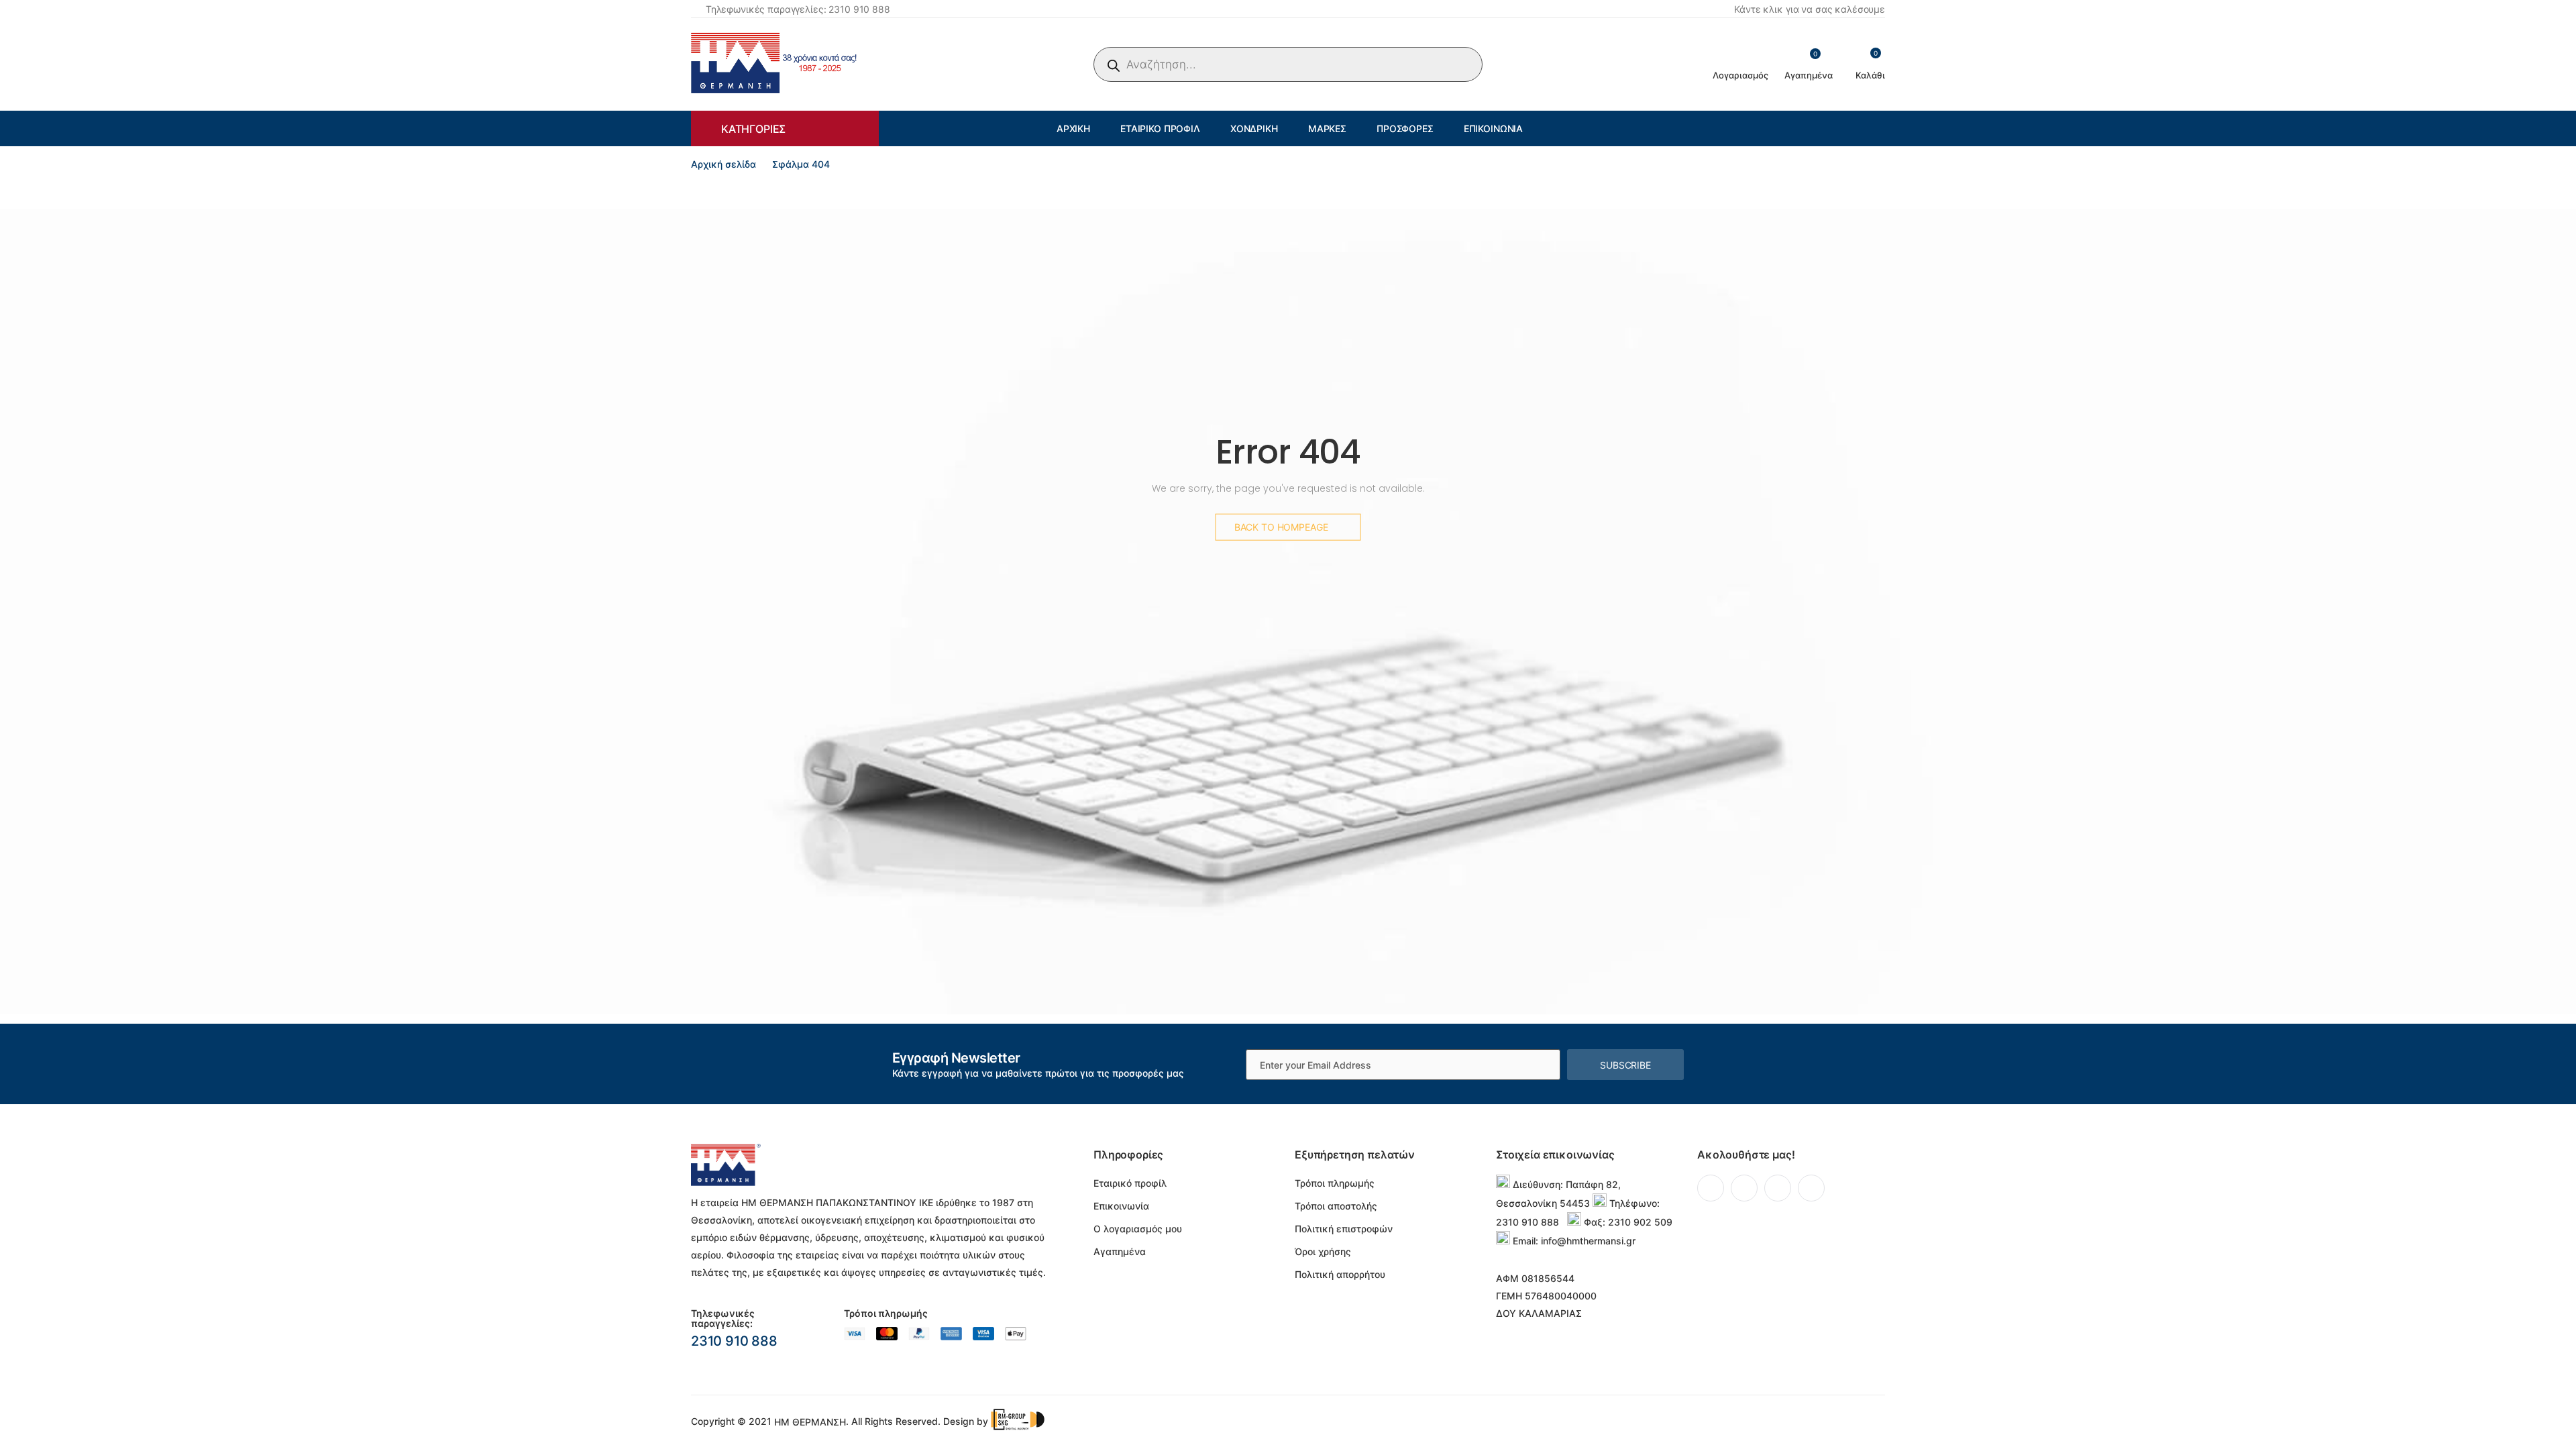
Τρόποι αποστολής (1336, 1206)
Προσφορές (1405, 128)
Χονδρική (1254, 128)
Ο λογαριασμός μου (1138, 1229)
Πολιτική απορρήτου (1340, 1274)
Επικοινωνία (1493, 128)
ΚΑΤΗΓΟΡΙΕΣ (753, 129)
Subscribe (1625, 1065)
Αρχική (1073, 128)
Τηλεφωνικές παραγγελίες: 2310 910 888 (798, 9)
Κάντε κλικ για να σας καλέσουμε (1810, 9)
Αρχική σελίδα (723, 164)
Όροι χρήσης (1323, 1251)
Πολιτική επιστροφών (1344, 1229)
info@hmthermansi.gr (1588, 1241)
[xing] (1811, 1188)
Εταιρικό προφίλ (1160, 128)
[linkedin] (1778, 1188)
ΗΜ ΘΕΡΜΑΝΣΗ (810, 1422)
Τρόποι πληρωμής (1335, 1183)
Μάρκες (1327, 128)
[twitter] (1744, 1188)
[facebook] (1711, 1188)
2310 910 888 (734, 1341)
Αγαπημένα (1120, 1251)
